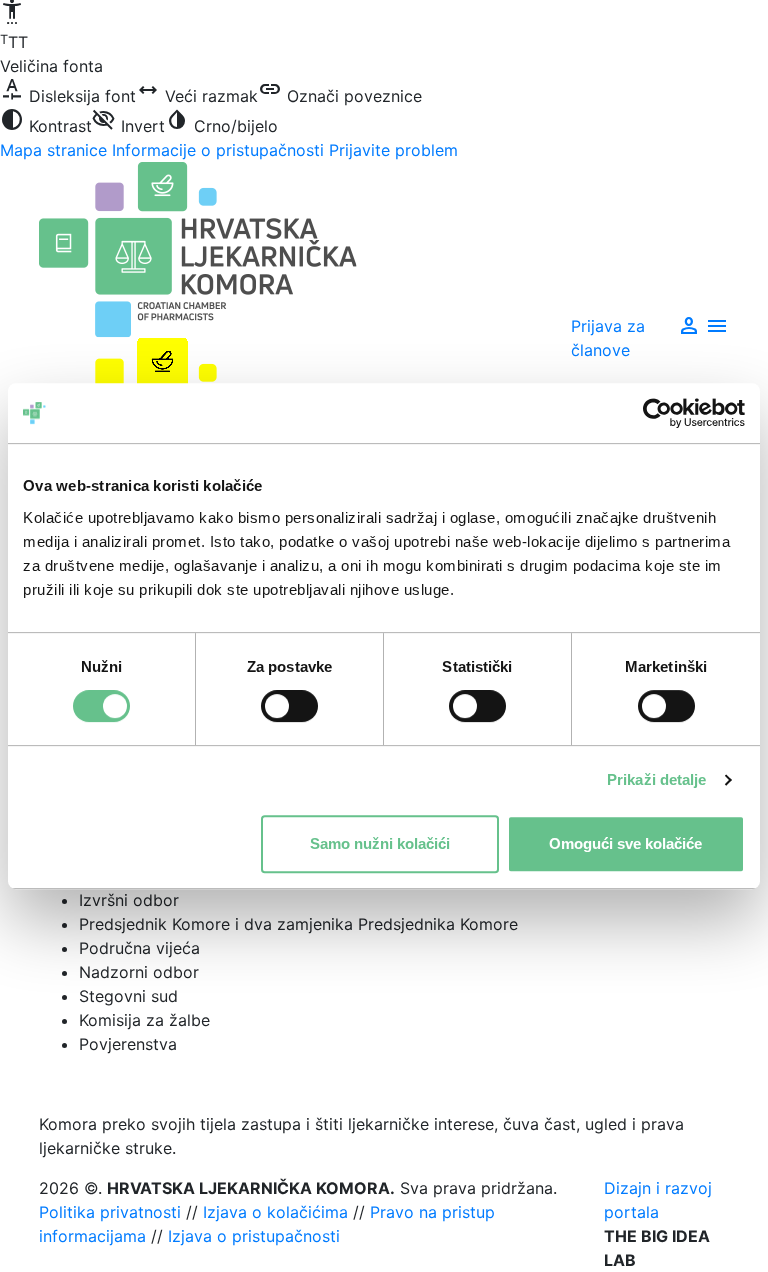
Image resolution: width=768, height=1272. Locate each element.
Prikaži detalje (657, 779)
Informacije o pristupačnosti (218, 150)
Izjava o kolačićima (275, 1212)
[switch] (289, 706)
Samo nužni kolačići (380, 843)
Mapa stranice (53, 150)
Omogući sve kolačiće (625, 843)
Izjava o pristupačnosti (254, 1236)
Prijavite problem (393, 150)
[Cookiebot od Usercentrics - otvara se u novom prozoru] (657, 413)
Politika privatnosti (110, 1212)
